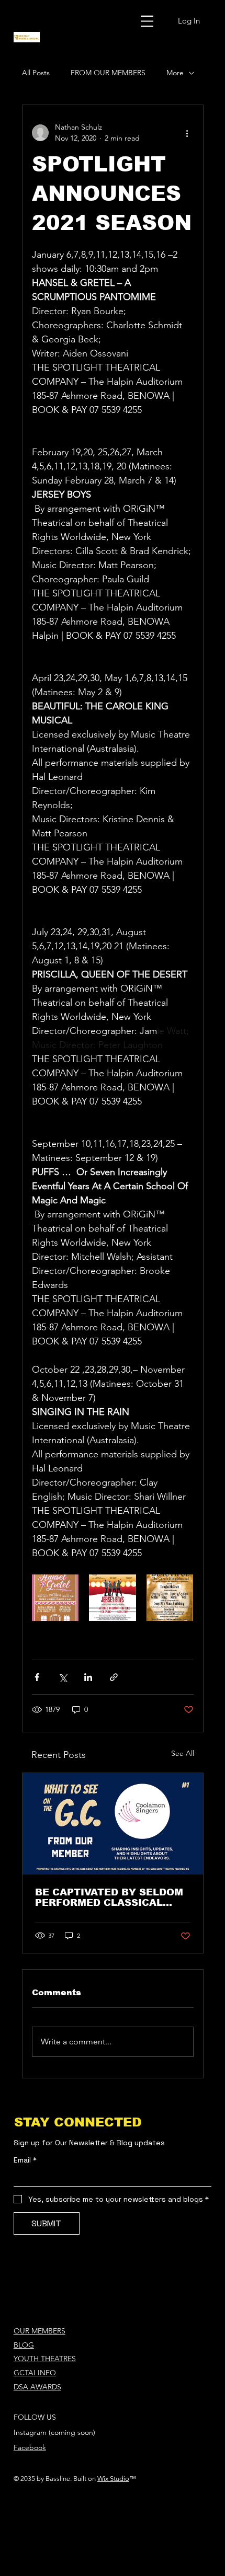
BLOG (24, 2345)
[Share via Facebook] (37, 1677)
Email (25, 2160)
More (175, 73)
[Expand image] (55, 1598)
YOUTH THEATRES (45, 2359)
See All (183, 1753)
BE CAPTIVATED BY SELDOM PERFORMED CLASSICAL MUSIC (109, 1897)
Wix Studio (113, 2479)
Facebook (30, 2447)
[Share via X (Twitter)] (63, 1677)
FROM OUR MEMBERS (108, 73)
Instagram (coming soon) (54, 2432)
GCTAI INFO (35, 2373)
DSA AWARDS (37, 2387)
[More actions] (187, 133)
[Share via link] (114, 1677)
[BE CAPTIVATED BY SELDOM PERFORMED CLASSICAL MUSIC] (113, 1824)
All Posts (36, 73)
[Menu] (147, 21)
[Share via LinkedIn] (88, 1677)
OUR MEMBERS (40, 2331)
